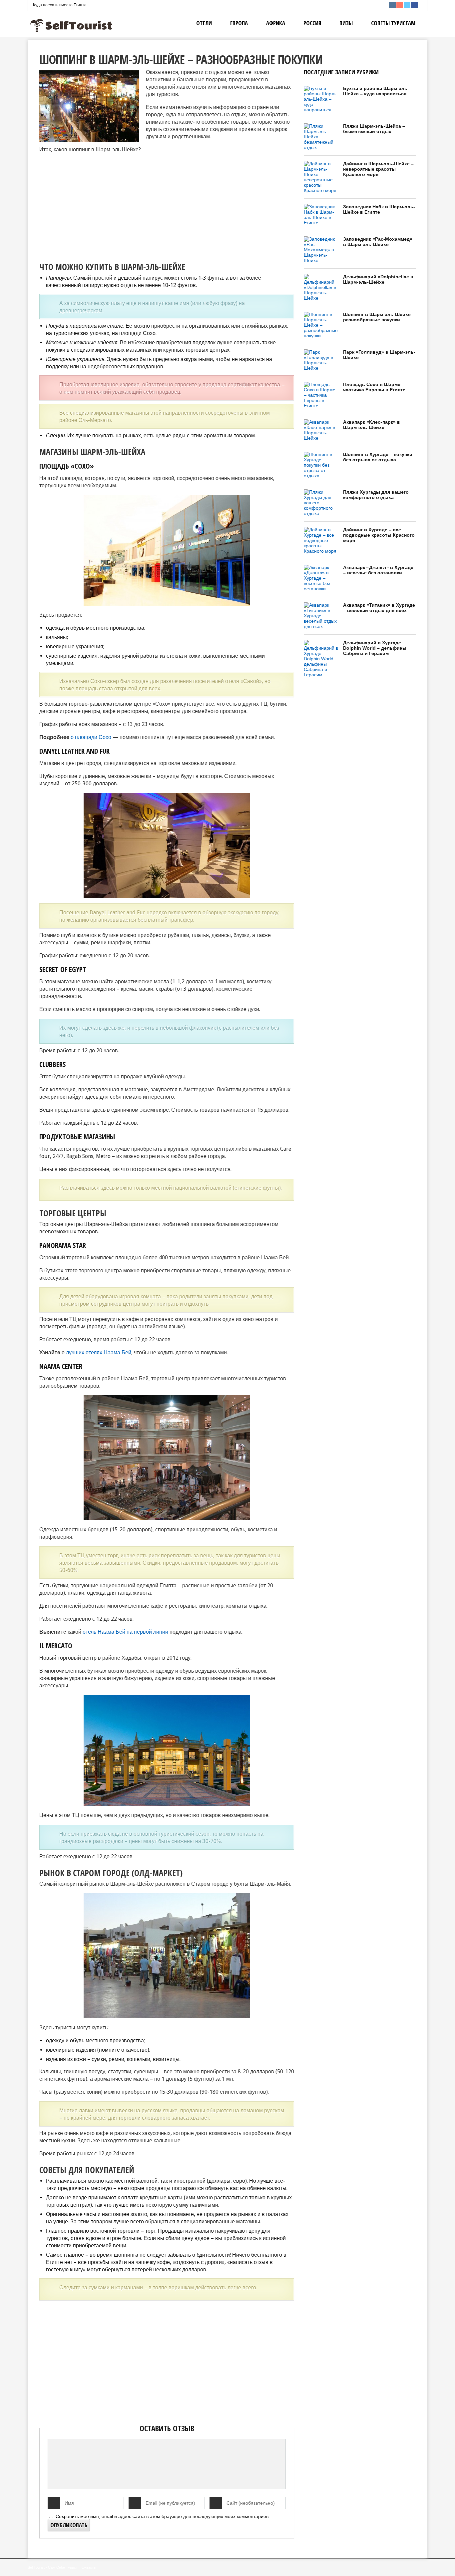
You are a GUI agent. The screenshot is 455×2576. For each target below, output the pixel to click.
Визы (346, 23)
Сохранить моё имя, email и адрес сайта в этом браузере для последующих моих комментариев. (163, 2516)
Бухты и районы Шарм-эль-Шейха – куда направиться (376, 91)
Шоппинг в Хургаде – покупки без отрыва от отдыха (378, 457)
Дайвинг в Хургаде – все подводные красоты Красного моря (379, 535)
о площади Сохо (91, 737)
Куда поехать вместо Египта (60, 5)
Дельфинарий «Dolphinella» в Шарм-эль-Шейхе (378, 279)
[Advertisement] (95, 206)
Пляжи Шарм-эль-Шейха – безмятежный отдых (374, 129)
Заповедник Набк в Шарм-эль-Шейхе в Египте (379, 209)
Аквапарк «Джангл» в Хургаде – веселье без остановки (378, 570)
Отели (204, 23)
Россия (312, 23)
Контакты (88, 2567)
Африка (276, 23)
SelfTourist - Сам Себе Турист (53, 2567)
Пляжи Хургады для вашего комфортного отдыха (376, 495)
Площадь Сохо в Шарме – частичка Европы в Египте (374, 387)
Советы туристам (393, 23)
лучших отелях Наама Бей (99, 1352)
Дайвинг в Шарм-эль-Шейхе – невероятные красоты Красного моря (378, 169)
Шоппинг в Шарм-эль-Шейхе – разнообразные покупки (379, 317)
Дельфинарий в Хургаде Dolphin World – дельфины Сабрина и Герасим (375, 648)
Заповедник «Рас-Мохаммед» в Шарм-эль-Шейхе (378, 242)
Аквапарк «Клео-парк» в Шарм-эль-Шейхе (372, 425)
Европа (239, 23)
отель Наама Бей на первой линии (125, 1632)
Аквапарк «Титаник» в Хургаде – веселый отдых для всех (379, 608)
